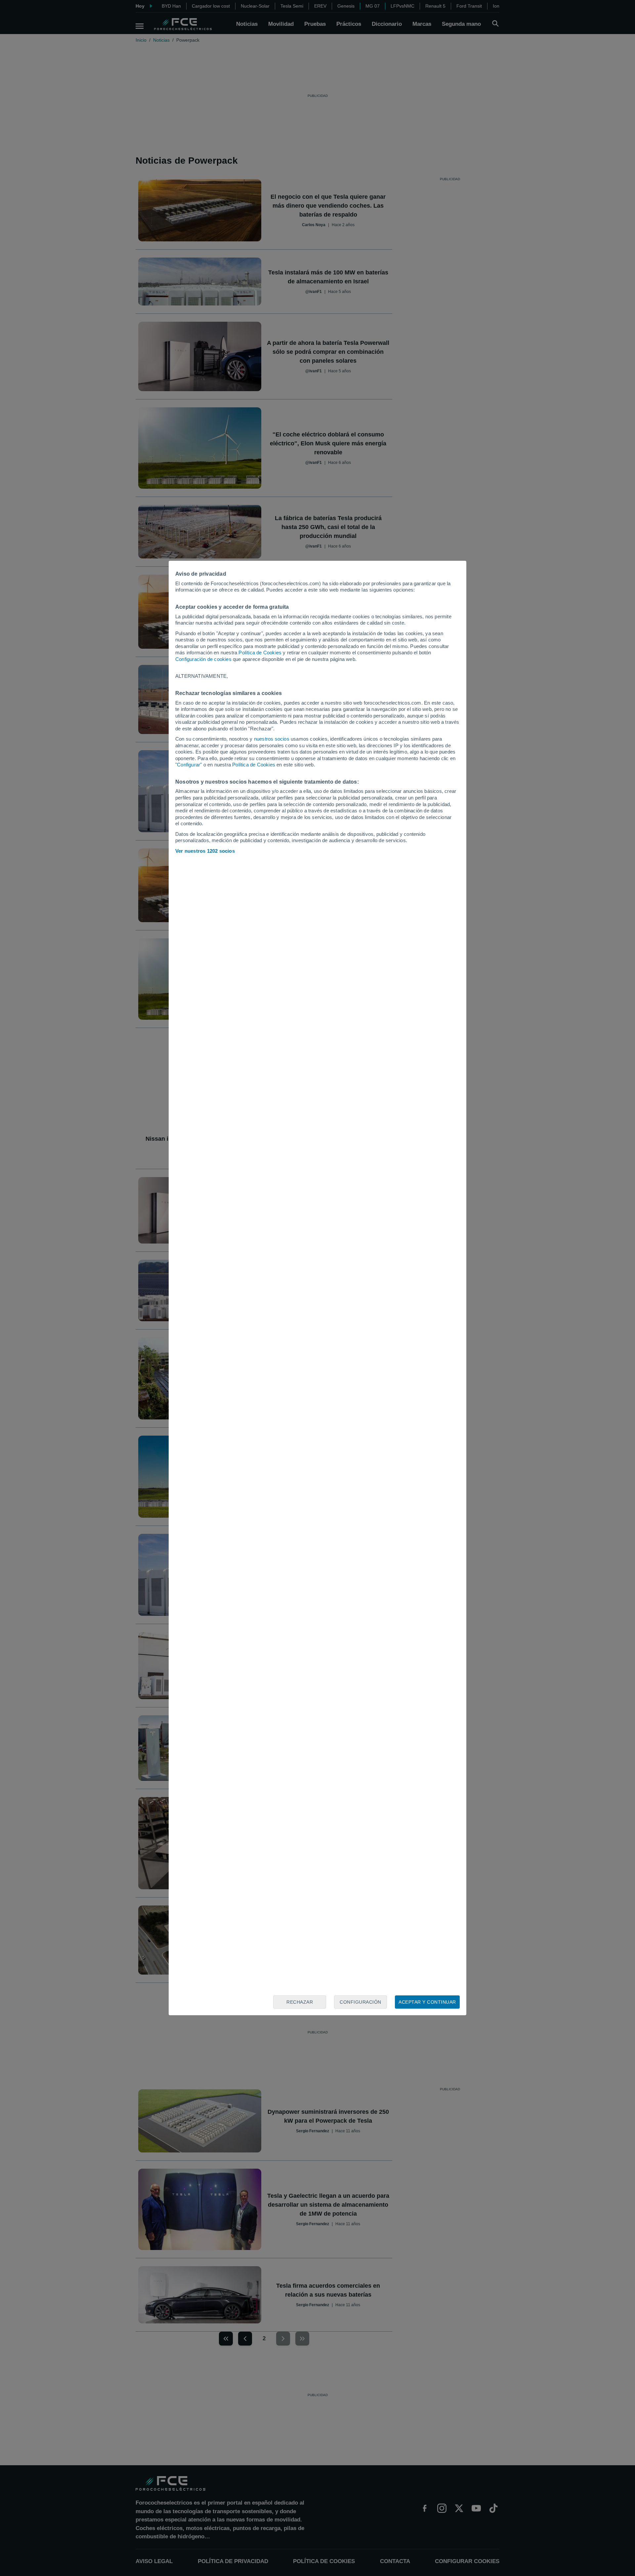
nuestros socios (272, 739)
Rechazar (300, 2002)
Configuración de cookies (203, 659)
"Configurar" (189, 765)
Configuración (360, 2002)
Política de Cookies (260, 653)
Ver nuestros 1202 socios (205, 851)
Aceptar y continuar (427, 2002)
